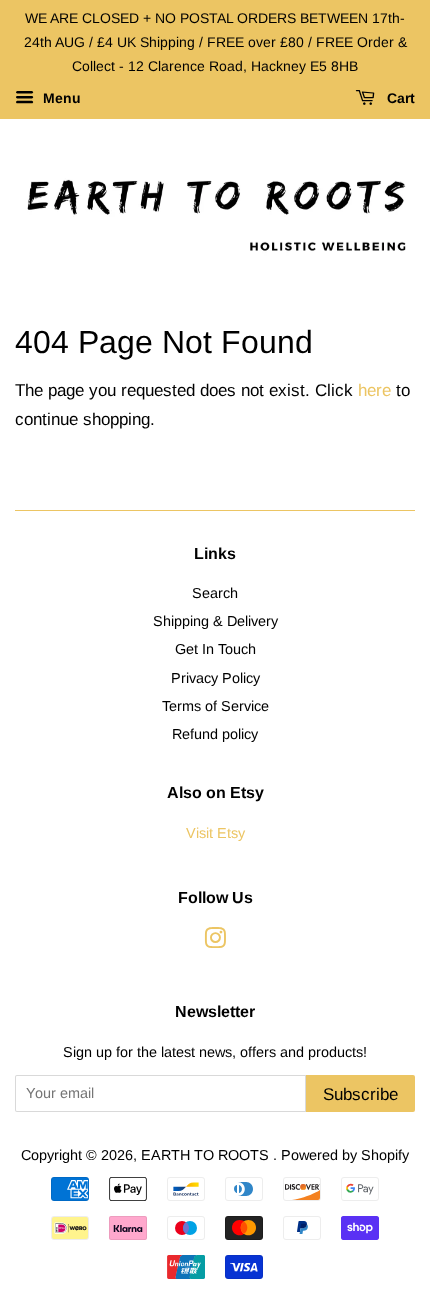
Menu (60, 99)
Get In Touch (215, 649)
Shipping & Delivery (215, 621)
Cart (399, 99)
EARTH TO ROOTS (207, 1155)
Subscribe (360, 1094)
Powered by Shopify (345, 1155)
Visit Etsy (215, 833)
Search (215, 593)
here (374, 390)
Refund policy (215, 734)
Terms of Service (215, 706)
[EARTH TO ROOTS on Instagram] (215, 942)
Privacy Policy (215, 678)
